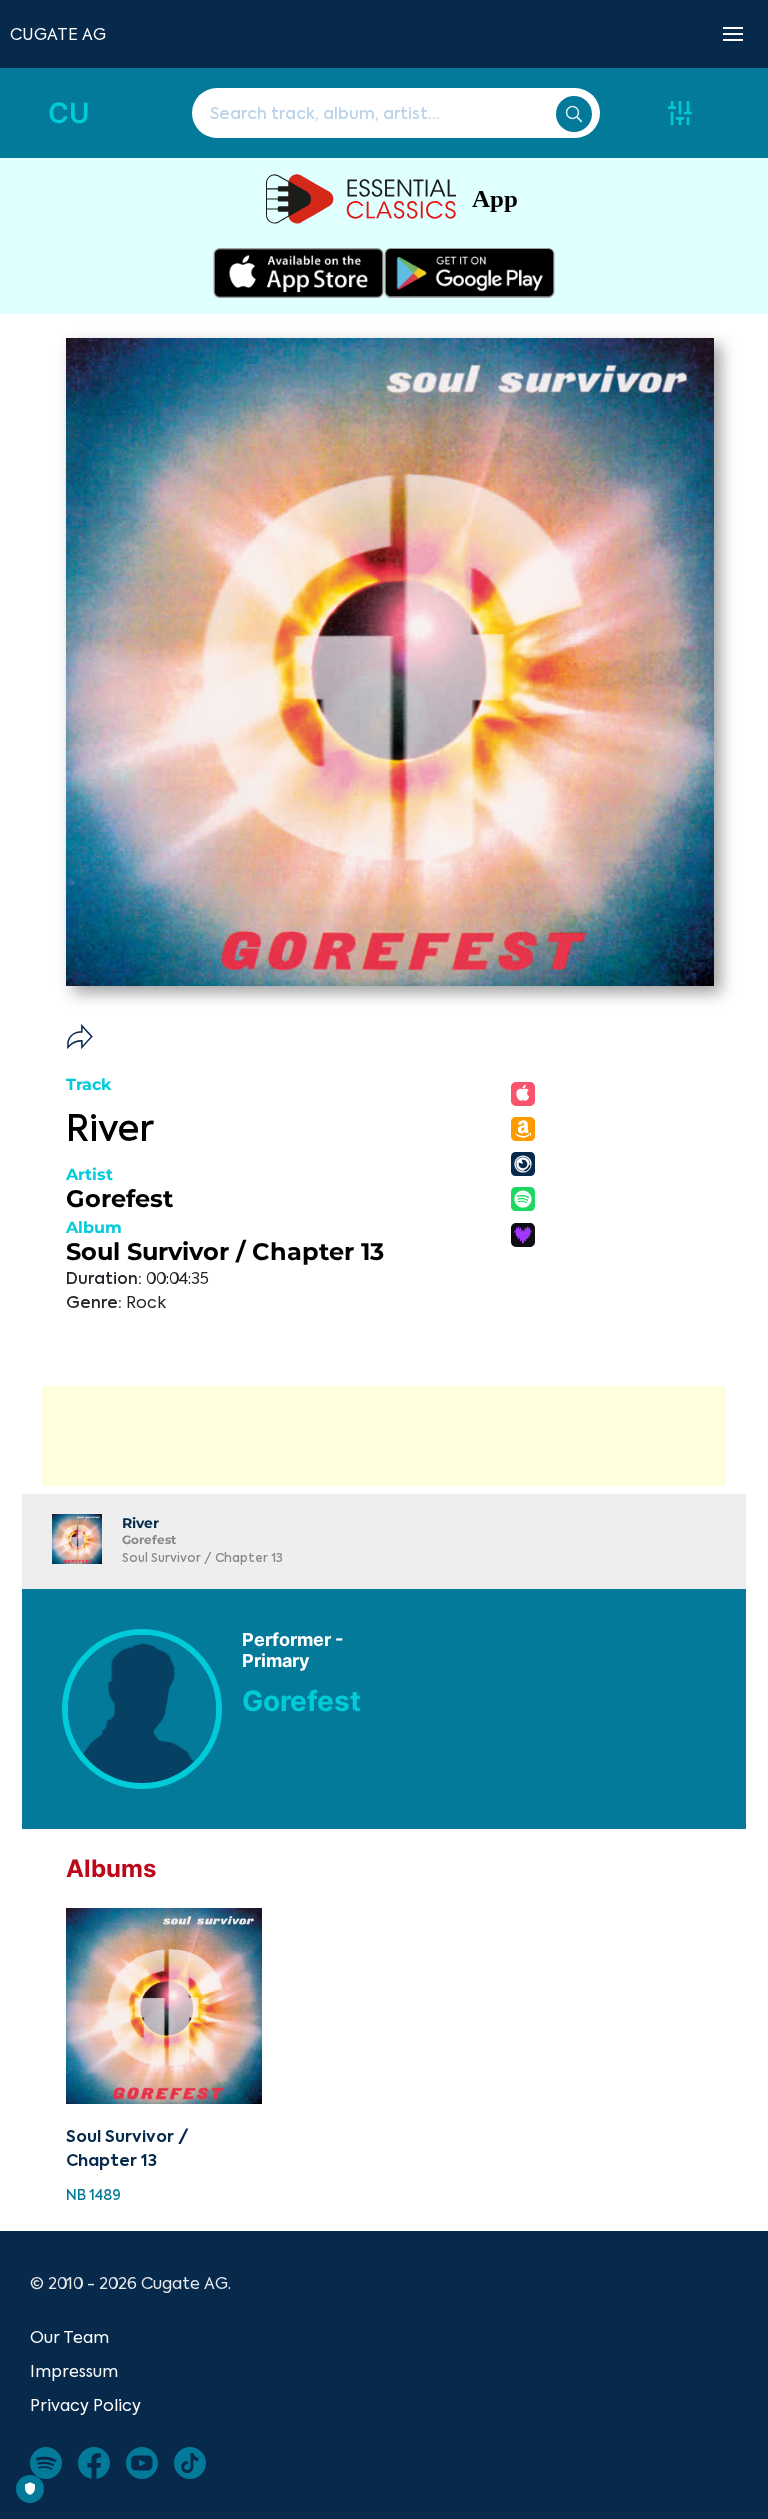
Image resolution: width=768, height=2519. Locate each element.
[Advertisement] (384, 1436)
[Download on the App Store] (298, 273)
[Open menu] (733, 34)
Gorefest (119, 1198)
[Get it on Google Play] (469, 273)
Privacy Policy (85, 2405)
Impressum (74, 2371)
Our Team (69, 2337)
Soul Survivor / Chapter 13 (225, 1251)
